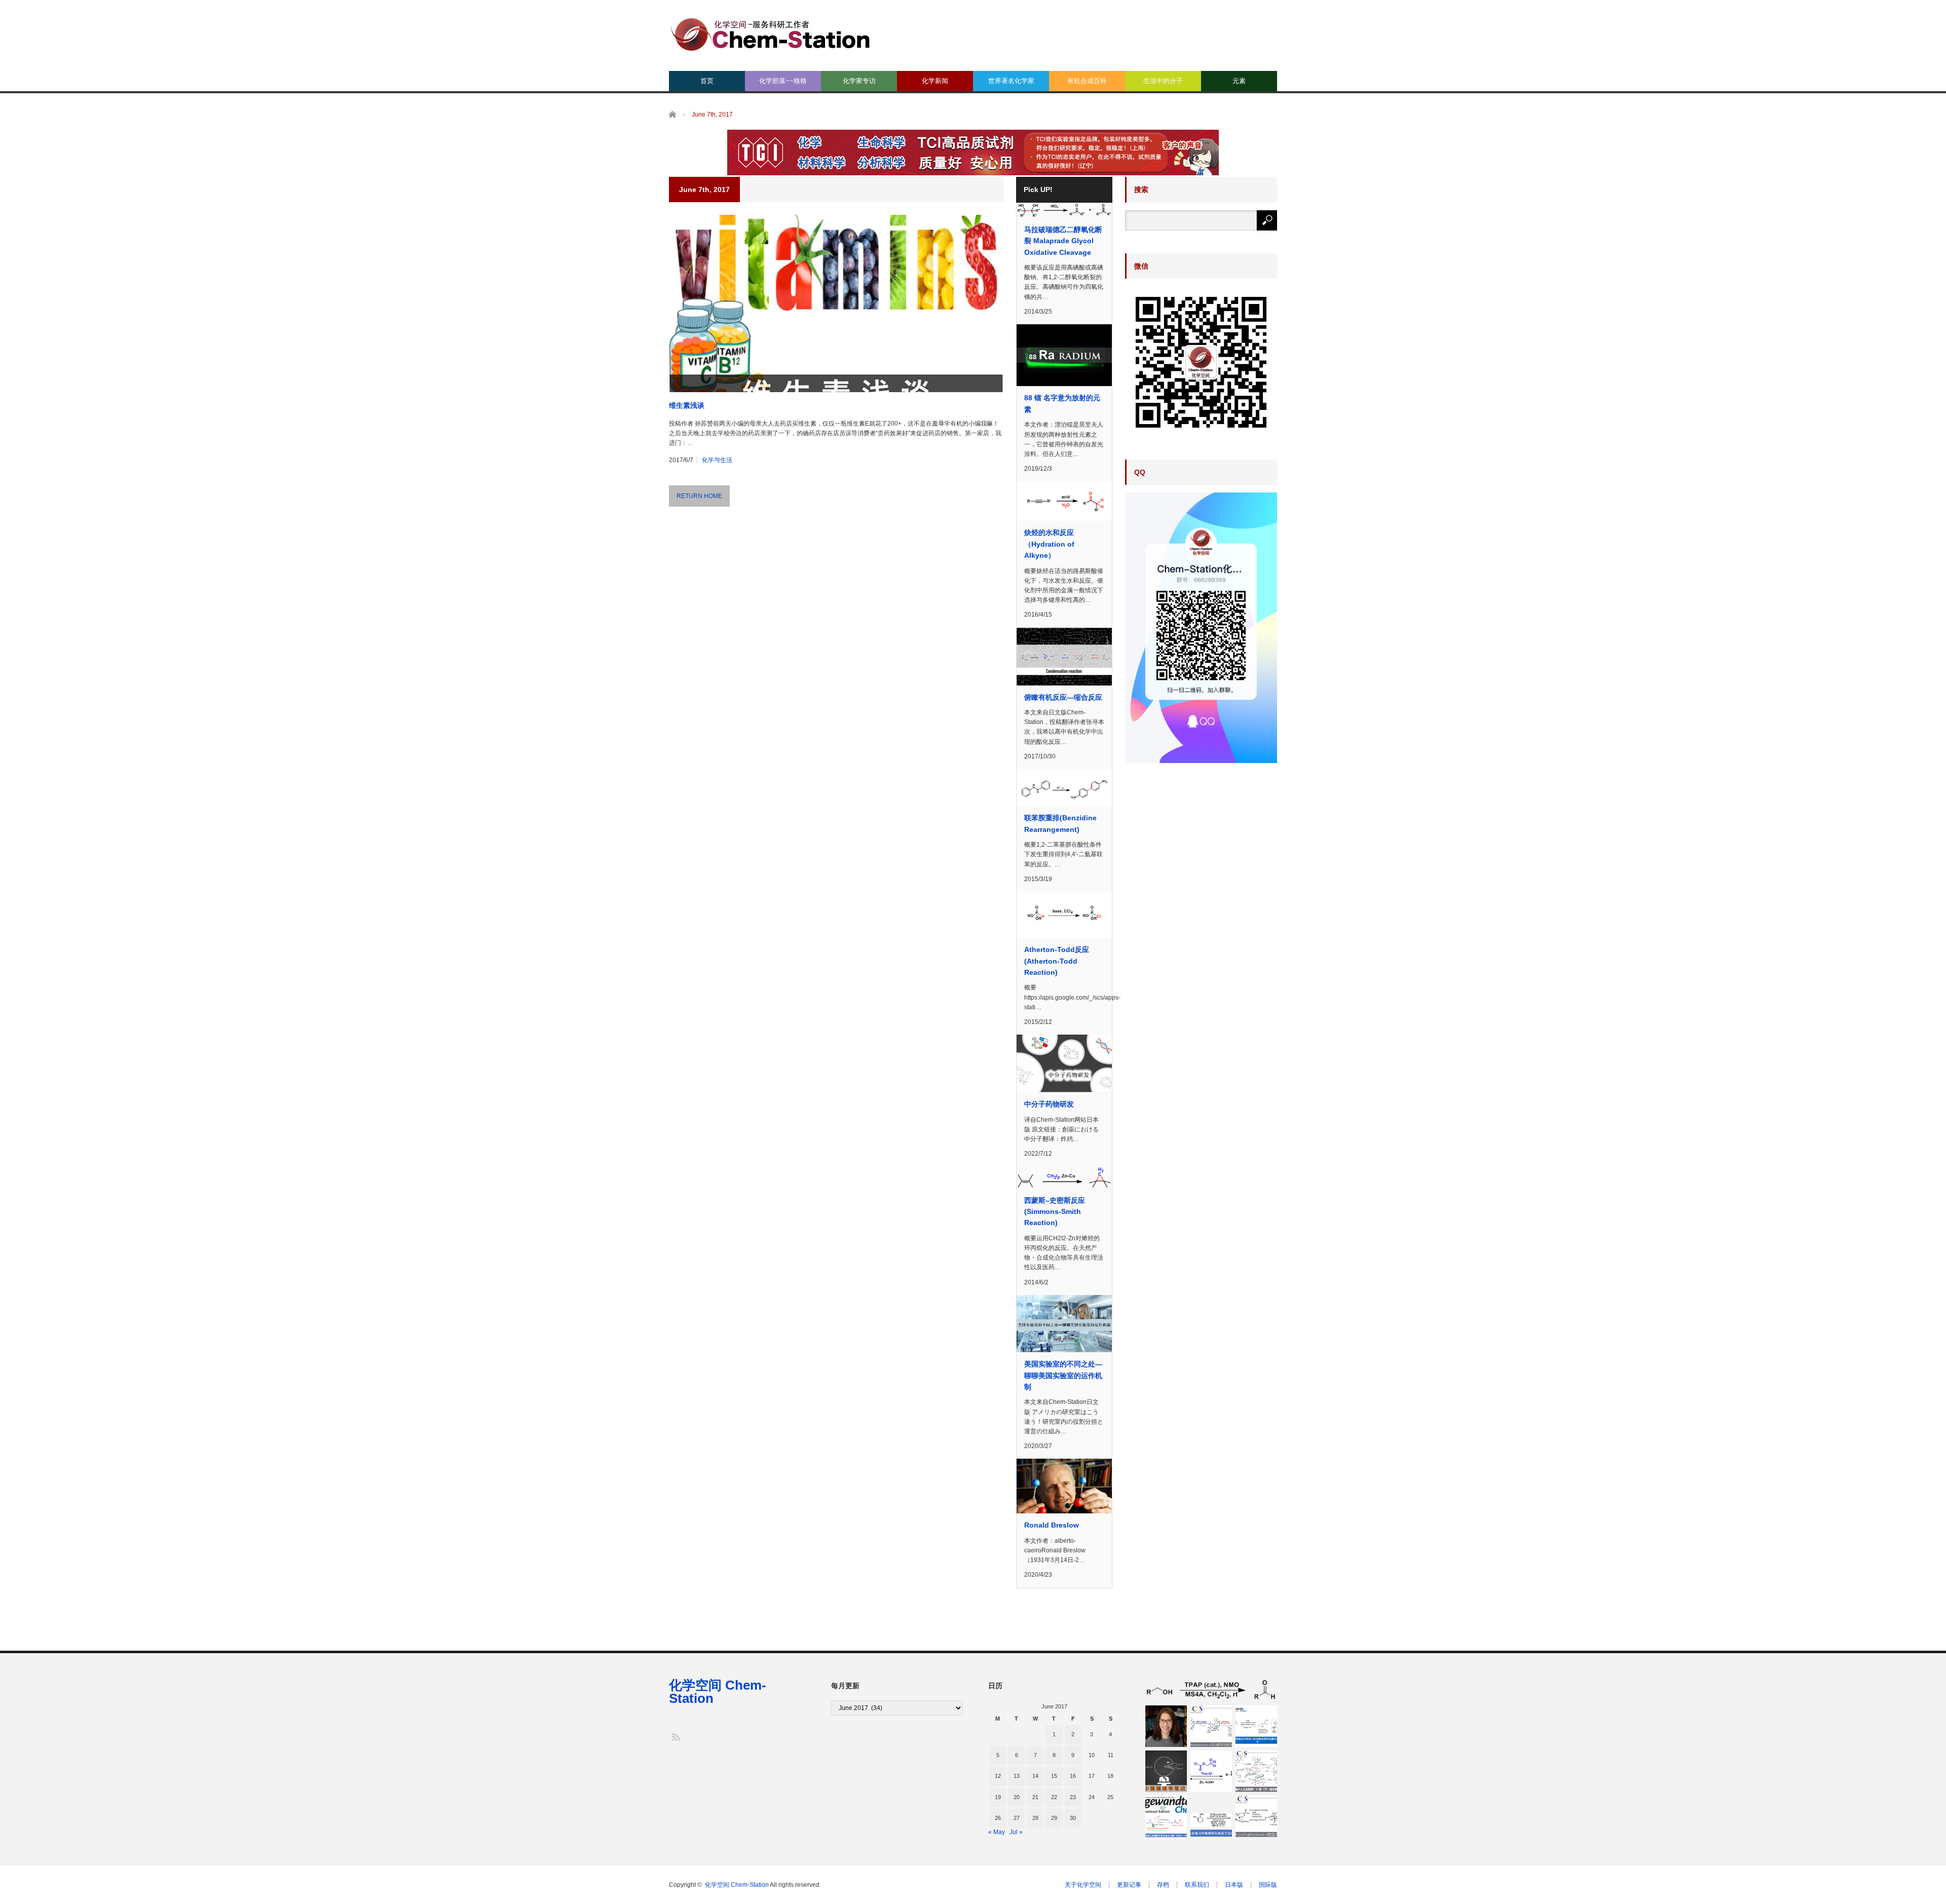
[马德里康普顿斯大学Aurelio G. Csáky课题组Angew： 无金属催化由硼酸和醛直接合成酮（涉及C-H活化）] (1166, 1816)
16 (1073, 1776)
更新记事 (1129, 1885)
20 (1017, 1797)
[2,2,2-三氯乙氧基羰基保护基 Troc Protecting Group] (1211, 1771)
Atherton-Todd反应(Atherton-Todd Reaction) (1057, 961)
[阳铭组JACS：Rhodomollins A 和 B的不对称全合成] (1211, 1726)
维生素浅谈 (687, 405)
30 (1073, 1818)
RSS (675, 1737)
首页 (707, 81)
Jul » (1016, 1832)
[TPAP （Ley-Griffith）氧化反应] (1211, 1690)
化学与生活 (717, 460)
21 (1035, 1797)
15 (1054, 1776)
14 (1035, 1776)
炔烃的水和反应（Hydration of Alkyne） (1049, 544)
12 (998, 1776)
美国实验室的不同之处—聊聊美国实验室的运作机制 (1063, 1375)
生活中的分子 (1163, 81)
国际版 (1268, 1885)
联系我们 (1197, 1885)
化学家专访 (859, 81)
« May (997, 1832)
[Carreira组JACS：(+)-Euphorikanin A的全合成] (1256, 1816)
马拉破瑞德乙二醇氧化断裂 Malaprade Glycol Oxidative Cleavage (1063, 241)
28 (1035, 1818)
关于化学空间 (1083, 1885)
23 (1073, 1797)
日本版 (1234, 1885)
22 (1054, 1797)
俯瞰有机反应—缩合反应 (1063, 697)
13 (1017, 1776)
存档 (1163, 1885)
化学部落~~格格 (783, 81)
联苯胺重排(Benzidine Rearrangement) (1060, 823)
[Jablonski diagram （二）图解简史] (1166, 1771)
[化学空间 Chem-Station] (770, 33)
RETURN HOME (699, 496)
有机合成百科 (1087, 81)
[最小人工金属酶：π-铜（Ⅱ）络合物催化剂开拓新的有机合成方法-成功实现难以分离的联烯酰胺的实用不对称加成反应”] (1256, 1771)
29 (1054, 1818)
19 (998, 1797)
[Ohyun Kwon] (1166, 1726)
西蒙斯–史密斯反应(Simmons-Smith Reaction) (1055, 1212)
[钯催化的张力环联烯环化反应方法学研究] (1211, 1816)
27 (1017, 1818)
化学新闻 (935, 81)
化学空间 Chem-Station (718, 1692)
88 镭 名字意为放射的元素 (1062, 403)
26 (998, 1818)
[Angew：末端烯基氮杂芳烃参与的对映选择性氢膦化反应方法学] (1256, 1726)
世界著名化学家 (1011, 81)
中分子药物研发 (1049, 1104)
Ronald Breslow (1052, 1525)
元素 (1239, 81)
